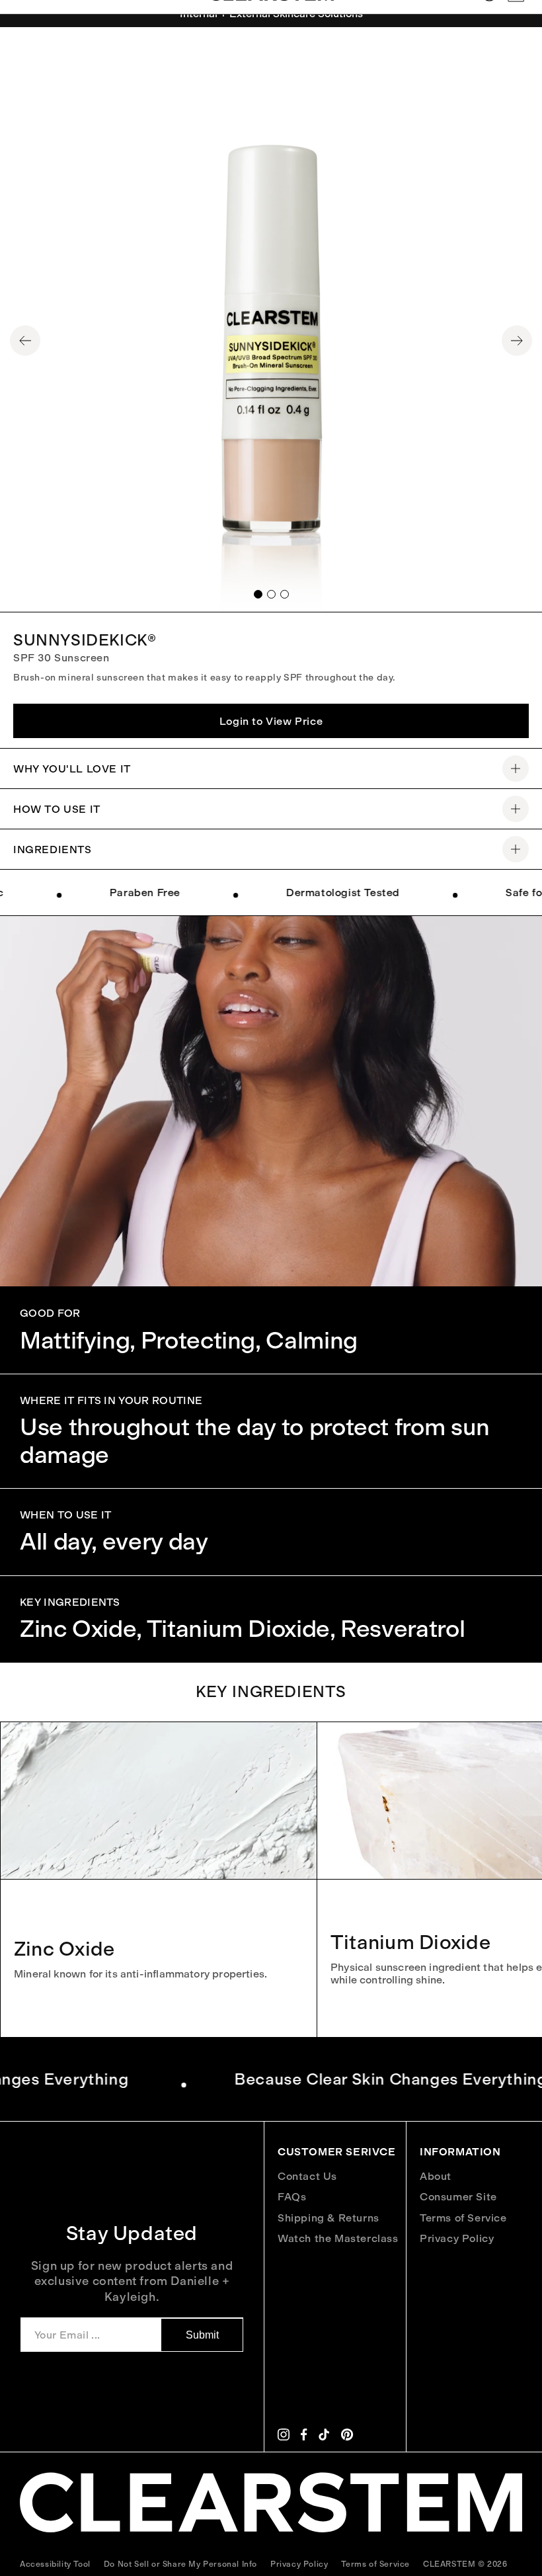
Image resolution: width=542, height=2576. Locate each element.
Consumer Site (458, 2197)
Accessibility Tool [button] (55, 2564)
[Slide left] (25, 341)
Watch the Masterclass (338, 2238)
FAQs (292, 2197)
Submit (202, 2335)
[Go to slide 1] (258, 594)
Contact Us (307, 2176)
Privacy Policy (457, 2238)
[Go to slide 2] (271, 594)
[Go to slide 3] (285, 594)
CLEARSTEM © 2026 (465, 2564)
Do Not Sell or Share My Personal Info (180, 2564)
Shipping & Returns (329, 2218)
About (436, 2176)
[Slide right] (517, 341)
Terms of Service (463, 2218)
